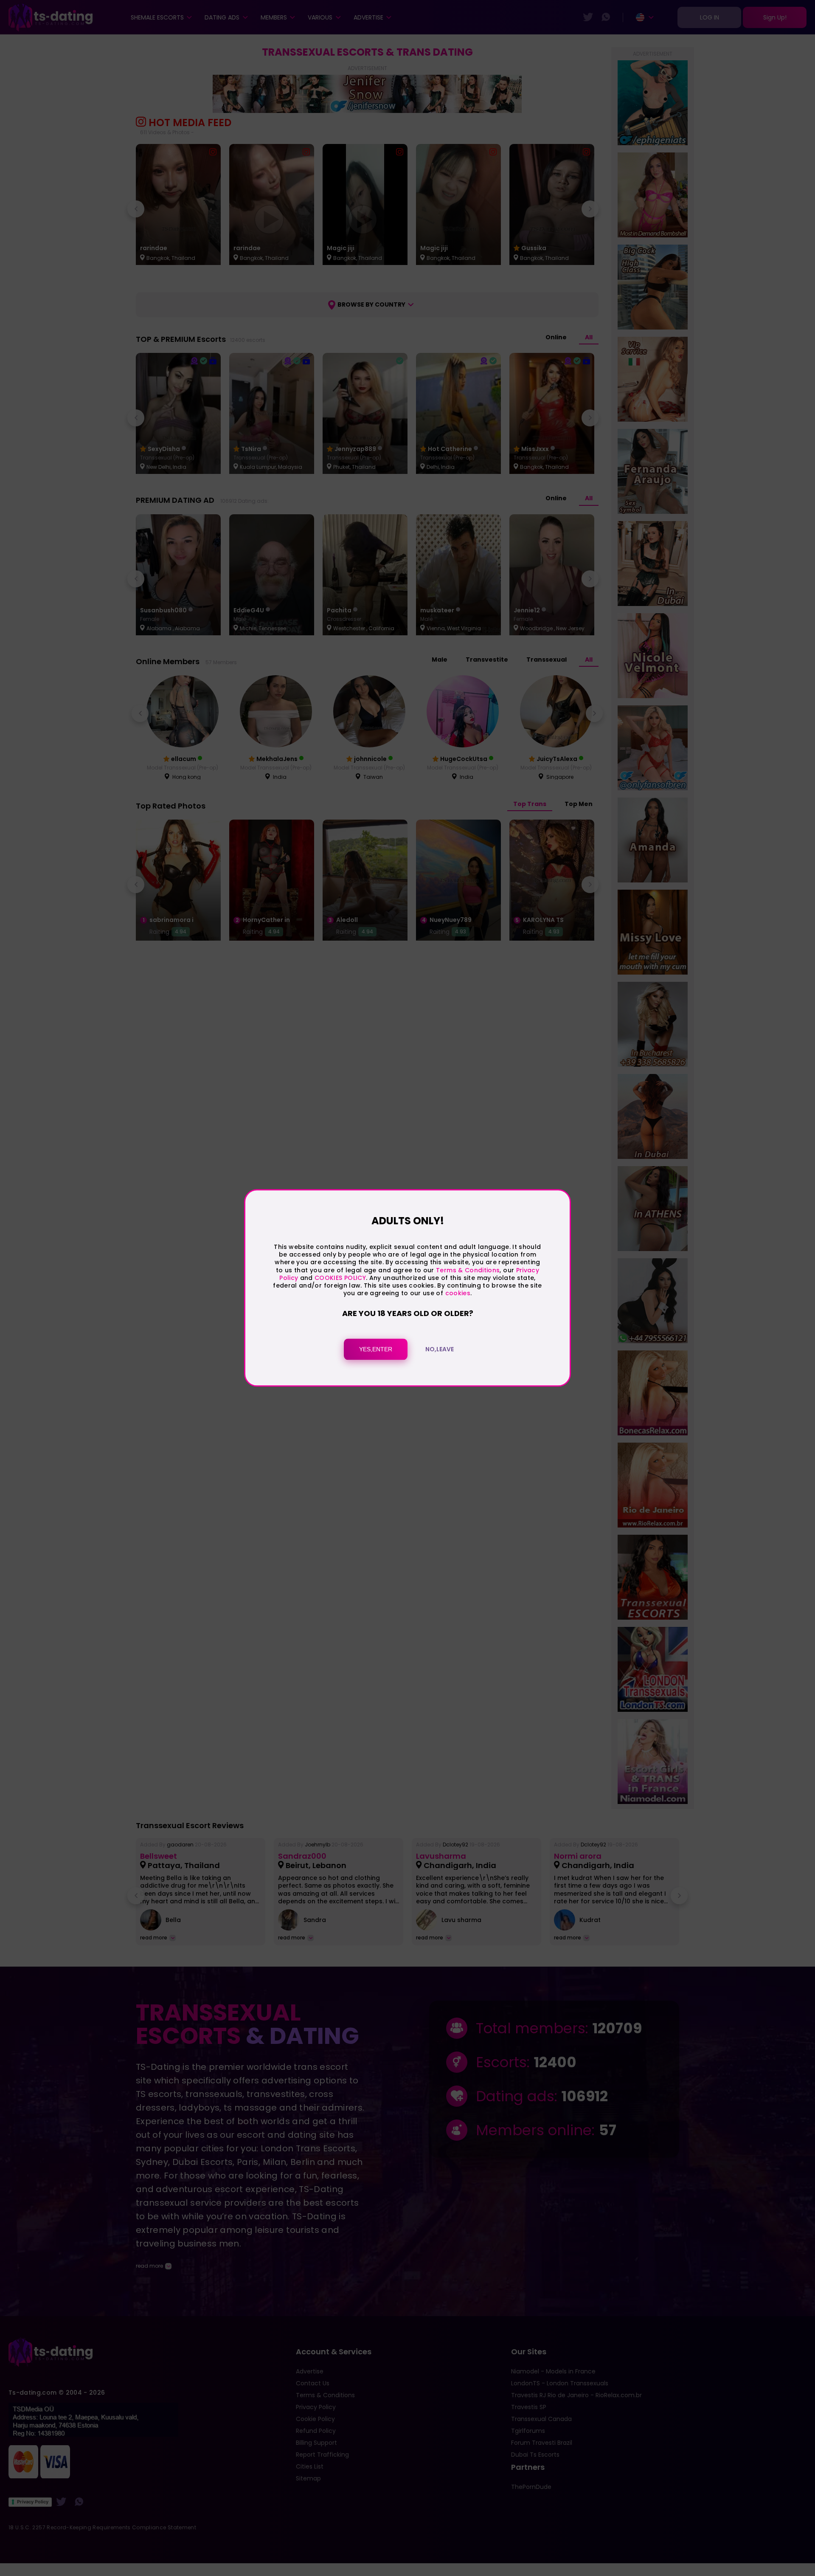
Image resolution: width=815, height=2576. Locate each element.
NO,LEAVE (440, 1350)
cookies (458, 1293)
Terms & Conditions (468, 1270)
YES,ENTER (376, 1350)
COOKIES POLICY (340, 1278)
